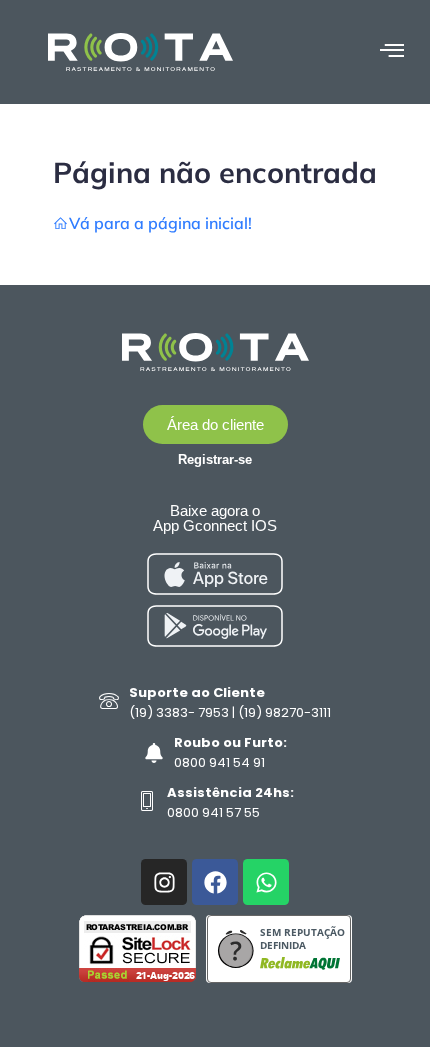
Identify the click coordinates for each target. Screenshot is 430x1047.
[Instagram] (164, 882)
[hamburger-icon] (391, 52)
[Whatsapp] (266, 882)
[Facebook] (215, 882)
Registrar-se (215, 459)
